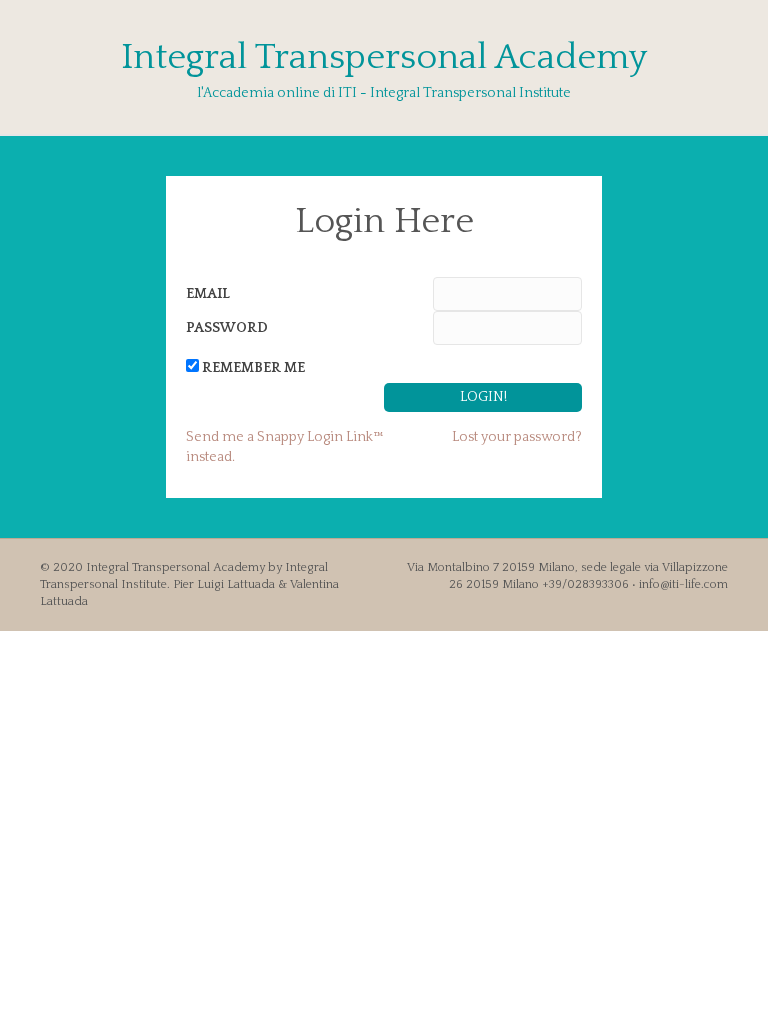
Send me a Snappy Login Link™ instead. (285, 447)
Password (227, 328)
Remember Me (253, 368)
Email (208, 294)
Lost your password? (517, 437)
